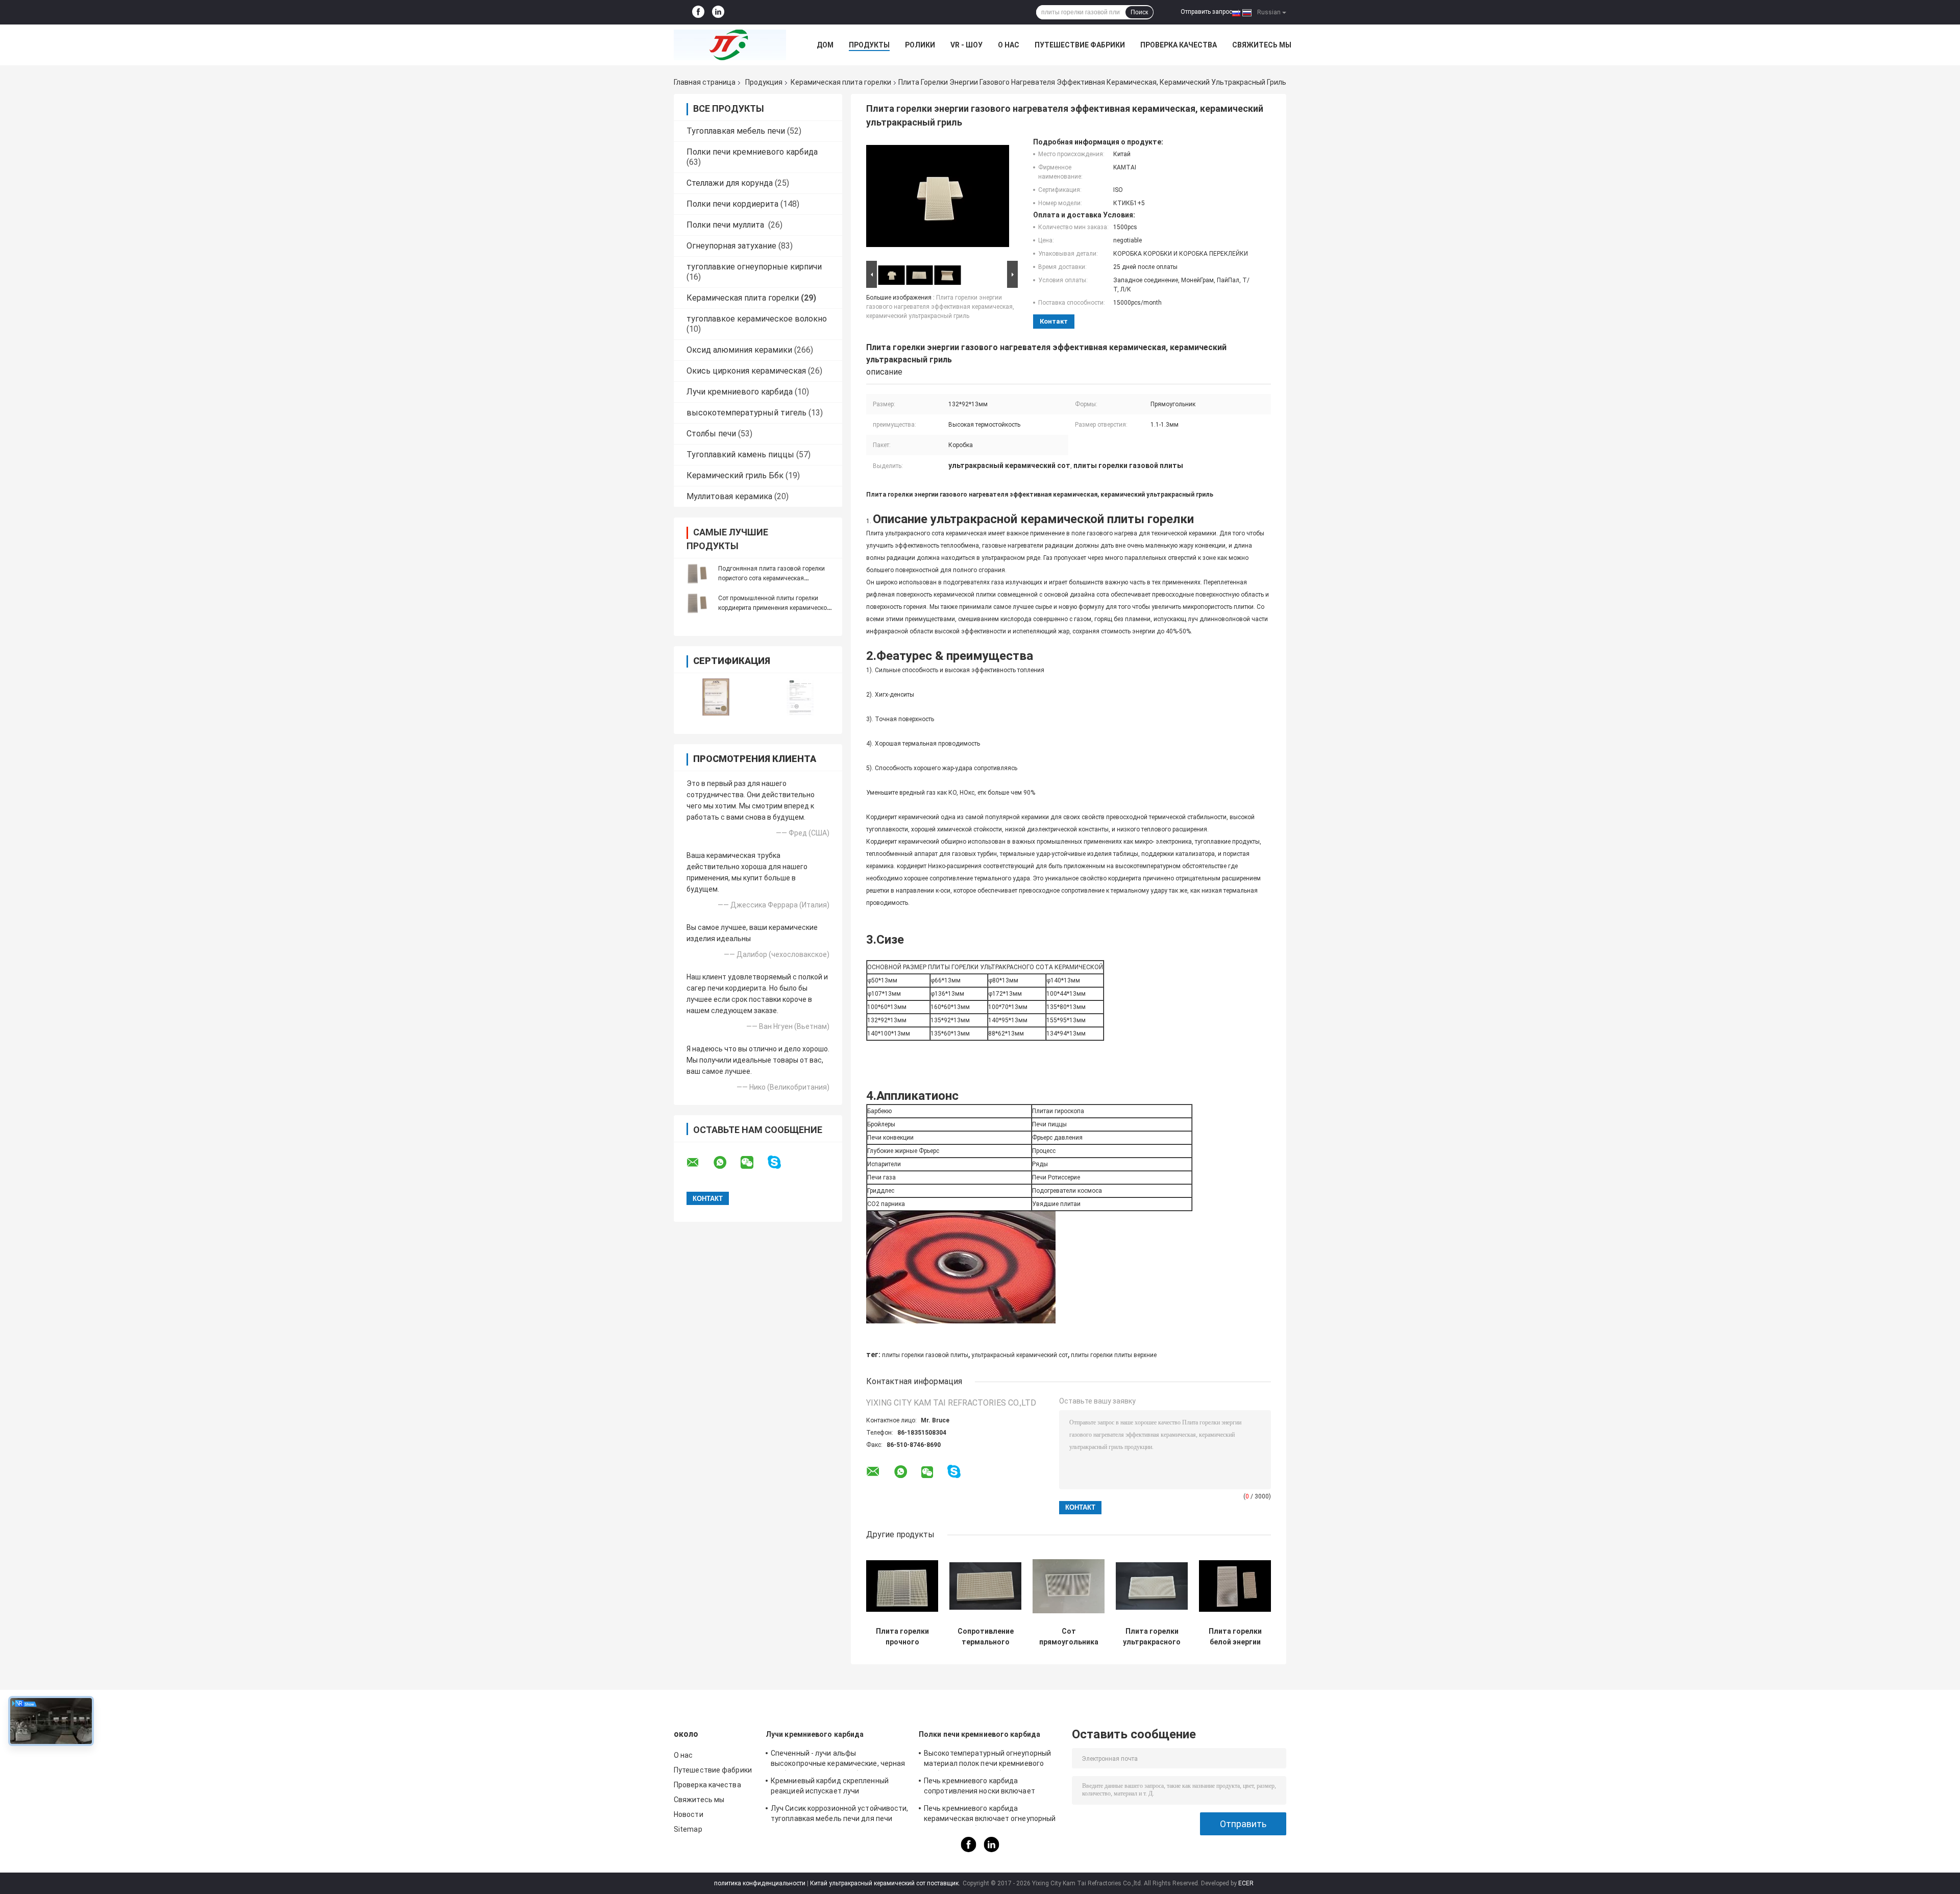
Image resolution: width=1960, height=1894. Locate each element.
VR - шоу (966, 45)
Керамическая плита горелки (841, 82)
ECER (1246, 1883)
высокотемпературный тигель (746, 413)
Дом (825, 45)
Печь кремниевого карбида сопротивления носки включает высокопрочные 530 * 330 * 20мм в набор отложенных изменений (984, 1787)
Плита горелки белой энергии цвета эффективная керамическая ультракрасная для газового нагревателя (1235, 1637)
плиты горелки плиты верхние (1114, 1355)
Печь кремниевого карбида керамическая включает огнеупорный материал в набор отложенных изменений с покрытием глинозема (990, 1815)
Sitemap (688, 1829)
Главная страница (705, 82)
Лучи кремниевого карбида (740, 392)
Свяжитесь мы (1262, 45)
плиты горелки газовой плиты (925, 1355)
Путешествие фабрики (1080, 45)
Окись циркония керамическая (746, 371)
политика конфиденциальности (760, 1883)
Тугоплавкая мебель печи (736, 131)
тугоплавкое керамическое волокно (757, 319)
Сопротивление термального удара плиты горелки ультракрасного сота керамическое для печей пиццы (985, 1637)
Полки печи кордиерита (732, 204)
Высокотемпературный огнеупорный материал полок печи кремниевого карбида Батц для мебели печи (987, 1760)
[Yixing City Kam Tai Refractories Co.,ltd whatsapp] (726, 1163)
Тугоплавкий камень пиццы (740, 454)
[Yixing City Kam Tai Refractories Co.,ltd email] (699, 1163)
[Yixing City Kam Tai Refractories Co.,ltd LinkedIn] (718, 12)
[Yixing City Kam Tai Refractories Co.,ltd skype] (781, 1162)
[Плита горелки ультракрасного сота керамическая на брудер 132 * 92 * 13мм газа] (1152, 1586)
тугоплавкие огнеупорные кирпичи (754, 267)
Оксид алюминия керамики (739, 350)
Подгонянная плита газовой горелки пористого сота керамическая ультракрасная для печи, (771, 578)
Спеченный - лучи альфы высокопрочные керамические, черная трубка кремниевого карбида (838, 1760)
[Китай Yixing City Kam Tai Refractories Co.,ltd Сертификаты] (716, 697)
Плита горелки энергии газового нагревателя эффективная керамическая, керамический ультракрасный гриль (940, 307)
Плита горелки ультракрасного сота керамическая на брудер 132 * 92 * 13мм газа (1152, 1637)
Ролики (920, 45)
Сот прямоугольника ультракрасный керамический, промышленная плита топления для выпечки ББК (1069, 1637)
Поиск (1139, 12)
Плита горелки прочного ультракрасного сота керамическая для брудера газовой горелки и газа (902, 1637)
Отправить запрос (1206, 12)
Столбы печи (711, 434)
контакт (1054, 321)
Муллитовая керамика (729, 496)
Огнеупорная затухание (731, 246)
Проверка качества (1179, 45)
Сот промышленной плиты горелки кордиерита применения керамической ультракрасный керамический (774, 608)
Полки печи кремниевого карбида (752, 152)
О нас (1009, 45)
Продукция (764, 82)
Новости (689, 1814)
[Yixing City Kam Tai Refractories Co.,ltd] (730, 45)
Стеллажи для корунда (730, 183)
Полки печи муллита (726, 225)
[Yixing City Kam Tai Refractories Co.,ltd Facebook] (698, 12)
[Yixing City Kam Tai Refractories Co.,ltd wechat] (753, 1163)
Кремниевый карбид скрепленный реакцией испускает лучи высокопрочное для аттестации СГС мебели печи (834, 1787)
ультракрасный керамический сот (1020, 1355)
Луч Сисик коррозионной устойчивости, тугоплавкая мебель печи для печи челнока (840, 1815)
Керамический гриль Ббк (735, 475)
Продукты (869, 45)
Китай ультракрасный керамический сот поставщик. (886, 1883)
